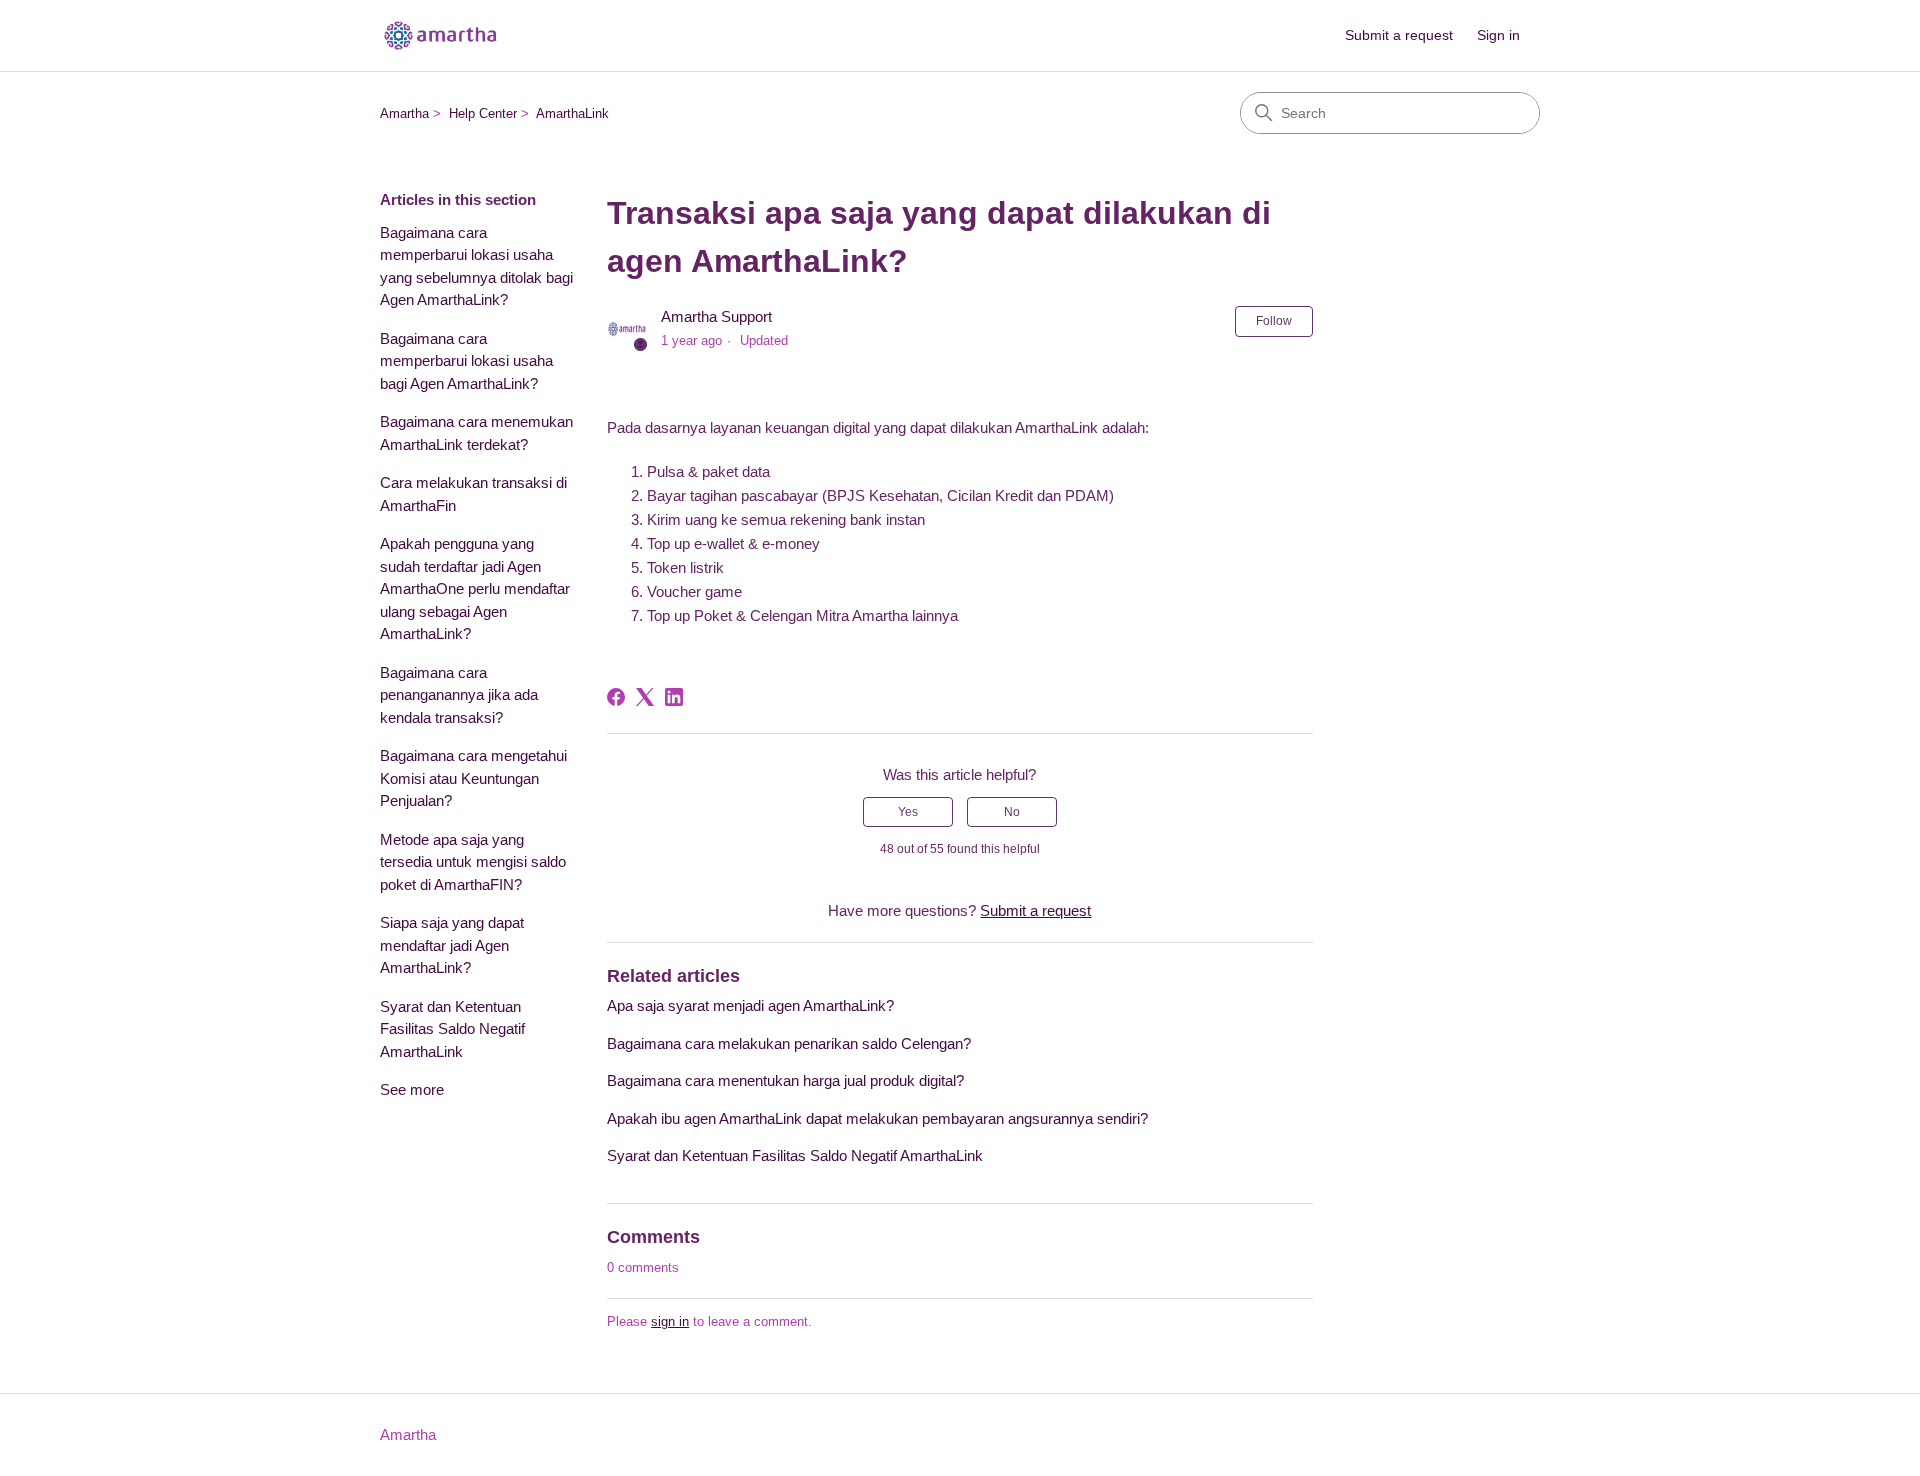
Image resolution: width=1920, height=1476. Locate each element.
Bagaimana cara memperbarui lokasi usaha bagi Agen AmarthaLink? (466, 361)
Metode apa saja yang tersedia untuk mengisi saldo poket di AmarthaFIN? (473, 862)
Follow (1274, 321)
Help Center (483, 113)
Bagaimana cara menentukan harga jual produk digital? (785, 1080)
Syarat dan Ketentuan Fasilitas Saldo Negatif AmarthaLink (452, 1029)
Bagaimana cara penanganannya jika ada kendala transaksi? (459, 695)
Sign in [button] (1498, 35)
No (1012, 812)
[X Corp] (645, 697)
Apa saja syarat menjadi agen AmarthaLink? (750, 1005)
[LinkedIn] (674, 697)
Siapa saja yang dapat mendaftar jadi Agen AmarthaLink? (452, 945)
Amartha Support (716, 316)
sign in (670, 1321)
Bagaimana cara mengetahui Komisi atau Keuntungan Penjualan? (473, 778)
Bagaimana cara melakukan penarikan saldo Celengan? (789, 1043)
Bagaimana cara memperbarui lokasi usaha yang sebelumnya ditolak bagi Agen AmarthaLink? (476, 266)
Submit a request (1399, 35)
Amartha (404, 113)
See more (412, 1089)
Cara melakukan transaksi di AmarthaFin (473, 494)
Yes (908, 812)
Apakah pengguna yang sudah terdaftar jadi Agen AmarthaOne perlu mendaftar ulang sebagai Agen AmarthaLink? (475, 588)
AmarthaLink (572, 113)
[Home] (440, 35)
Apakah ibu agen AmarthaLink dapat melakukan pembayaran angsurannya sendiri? (877, 1118)
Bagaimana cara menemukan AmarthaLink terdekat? (476, 433)
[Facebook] (616, 697)
